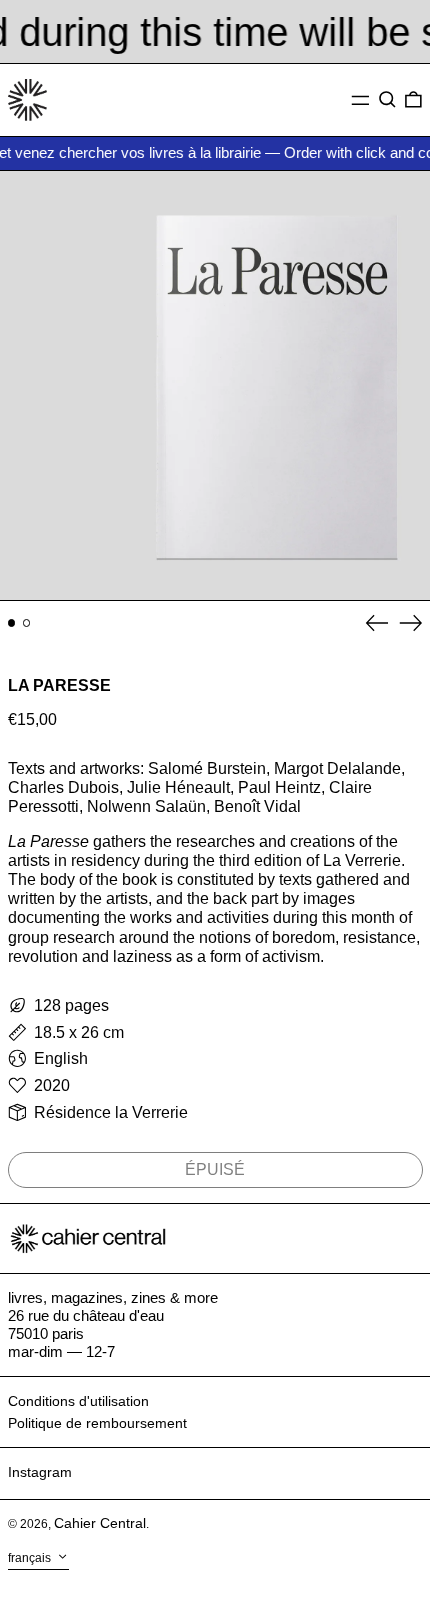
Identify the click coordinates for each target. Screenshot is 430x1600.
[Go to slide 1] (12, 623)
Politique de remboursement (97, 1423)
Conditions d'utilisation (78, 1401)
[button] (387, 100)
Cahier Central (100, 1523)
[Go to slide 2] (27, 623)
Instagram (40, 1472)
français (31, 1558)
